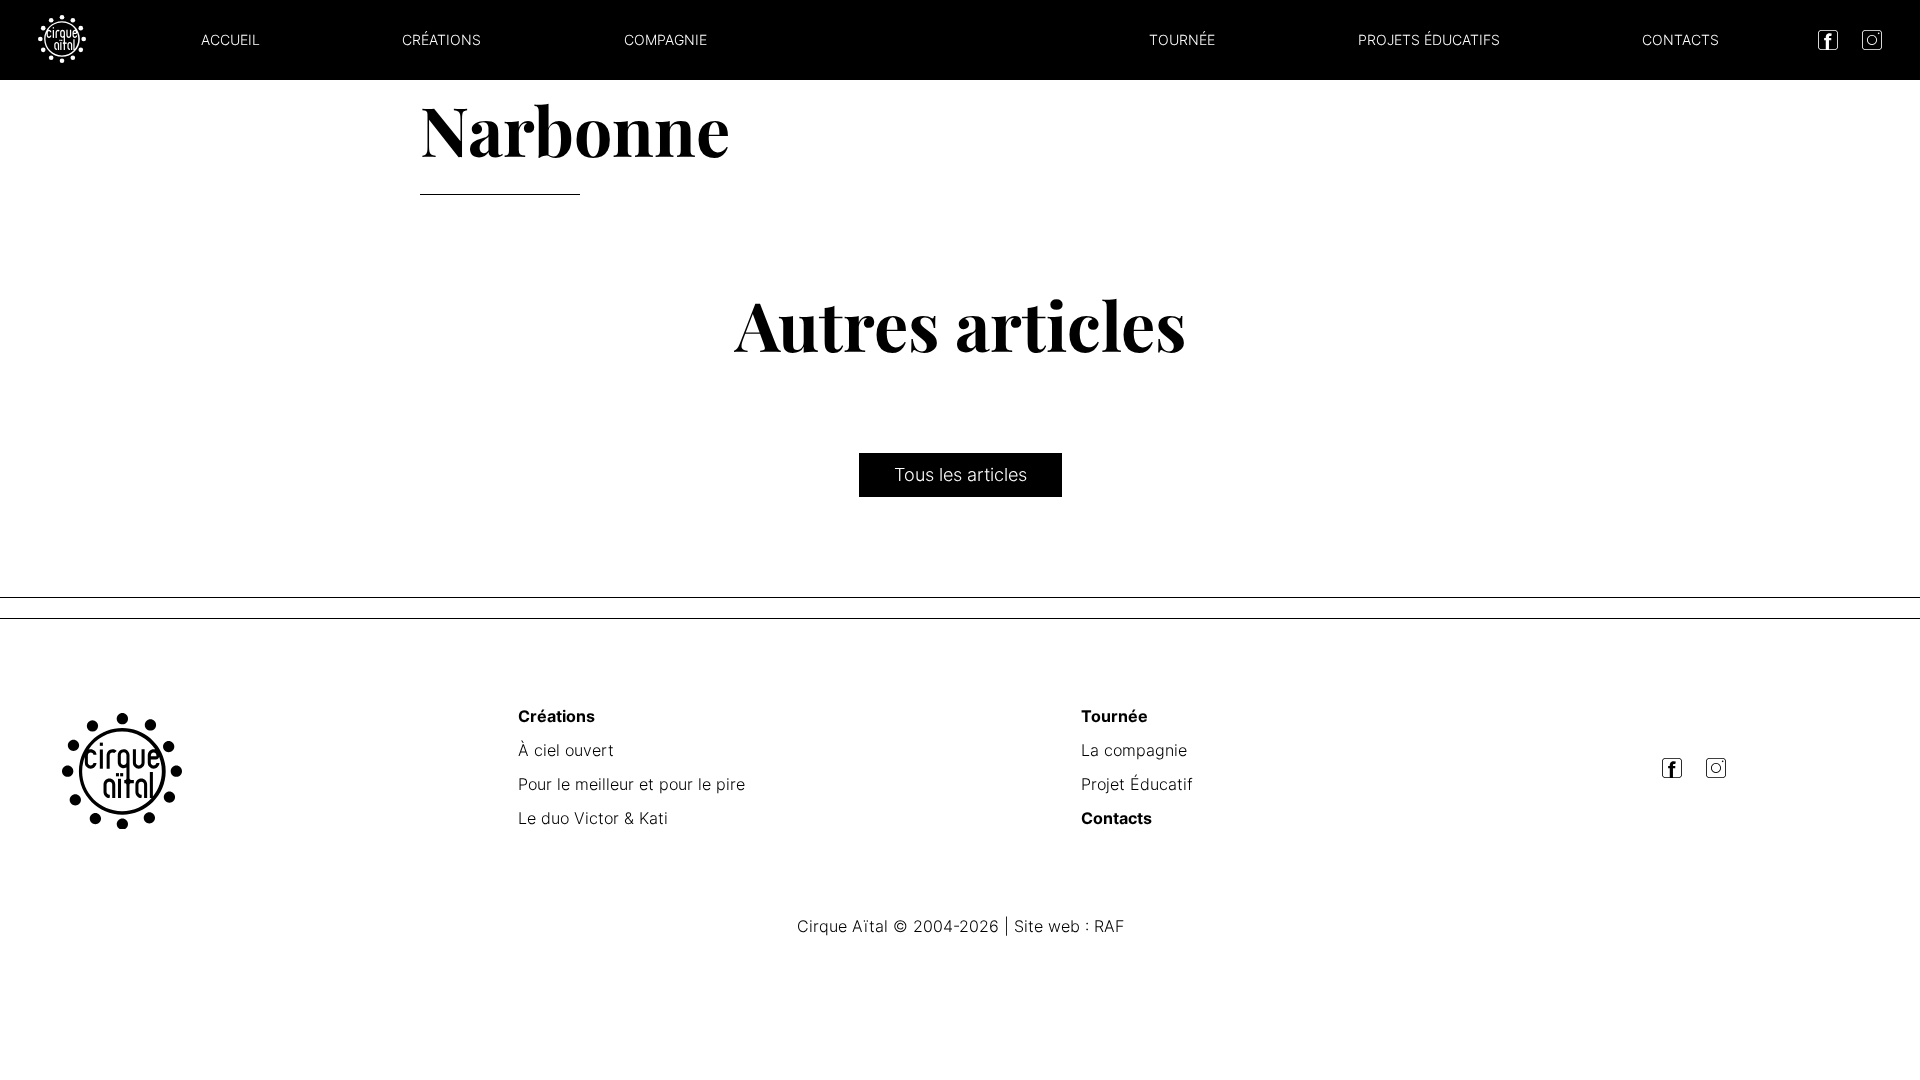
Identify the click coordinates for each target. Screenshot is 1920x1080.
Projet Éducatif (1137, 784)
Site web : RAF (1069, 926)
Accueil (230, 39)
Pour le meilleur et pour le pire (631, 784)
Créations (441, 39)
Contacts (1680, 39)
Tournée (1182, 39)
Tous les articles (960, 474)
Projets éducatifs (1429, 39)
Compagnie (665, 39)
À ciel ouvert (566, 750)
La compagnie (1134, 750)
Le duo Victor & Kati (593, 818)
